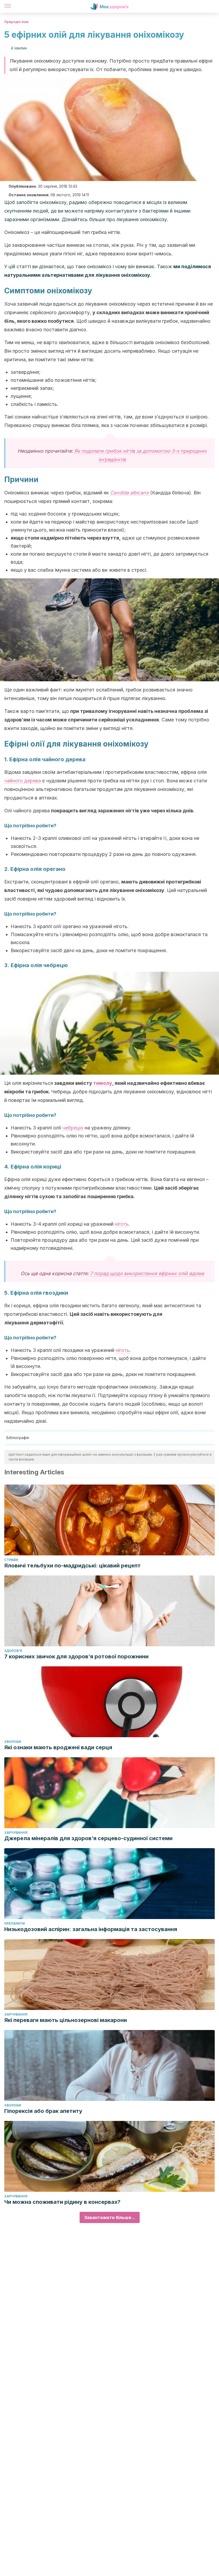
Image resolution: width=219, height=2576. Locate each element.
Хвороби (13, 1742)
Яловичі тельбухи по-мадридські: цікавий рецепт (73, 1566)
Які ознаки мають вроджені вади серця (58, 1747)
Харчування (16, 1833)
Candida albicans (130, 493)
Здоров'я (13, 1651)
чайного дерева (23, 781)
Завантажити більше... (110, 2217)
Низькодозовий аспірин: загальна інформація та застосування (91, 1929)
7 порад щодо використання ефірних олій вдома (147, 1273)
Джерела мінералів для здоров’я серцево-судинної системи (88, 1838)
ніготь (122, 1224)
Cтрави (11, 1560)
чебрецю (73, 1128)
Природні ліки (16, 22)
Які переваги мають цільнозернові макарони (66, 2020)
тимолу (103, 1083)
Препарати (15, 1923)
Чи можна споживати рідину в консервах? (62, 2202)
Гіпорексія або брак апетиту (43, 2111)
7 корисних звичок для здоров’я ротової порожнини (76, 1656)
